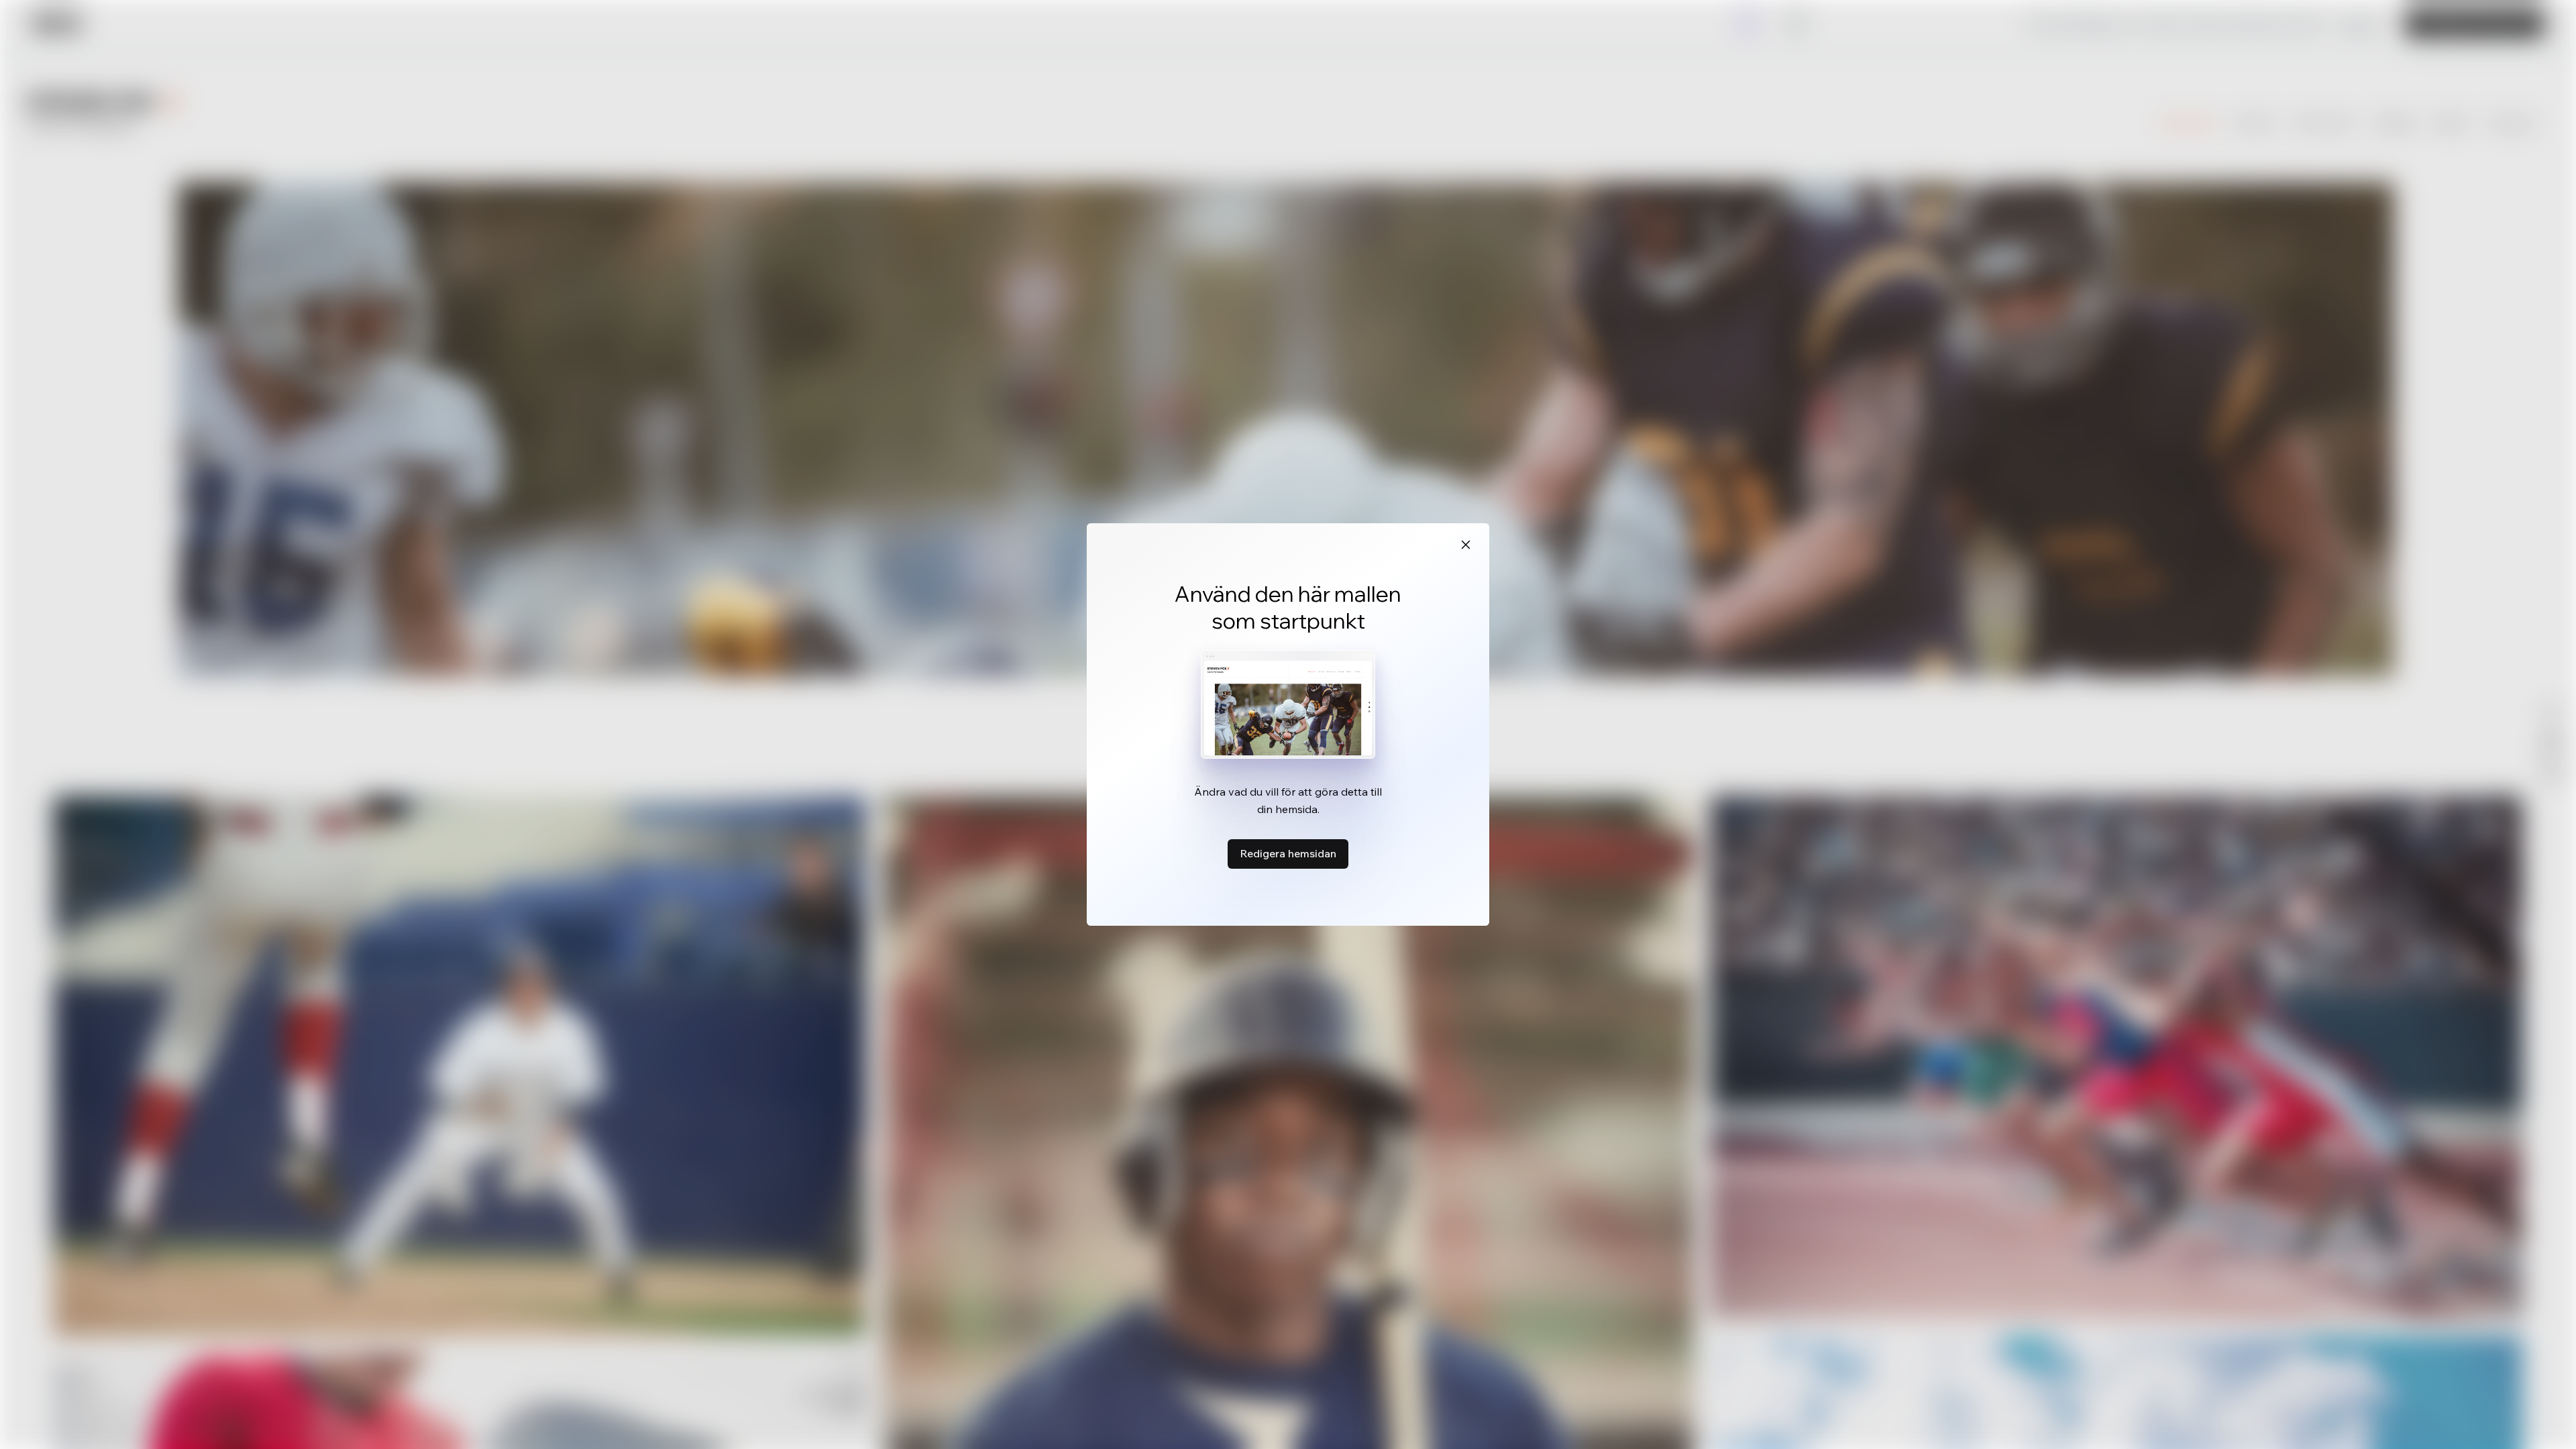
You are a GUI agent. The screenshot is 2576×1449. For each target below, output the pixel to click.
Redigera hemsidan (1288, 853)
